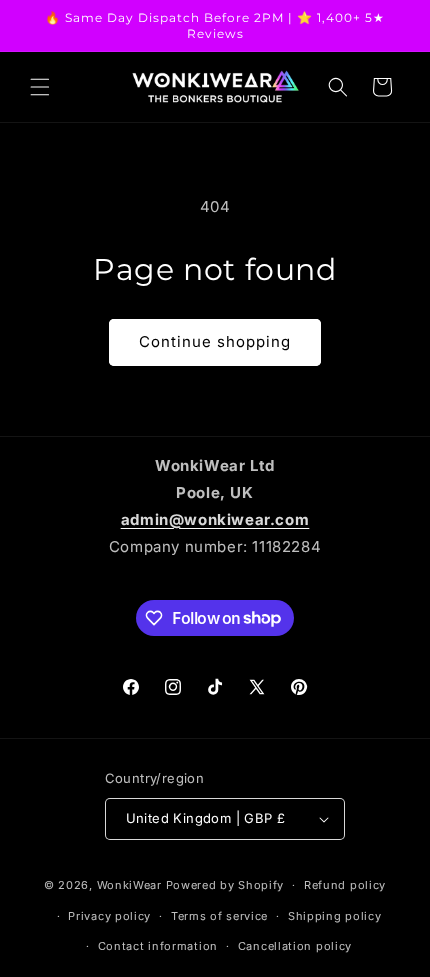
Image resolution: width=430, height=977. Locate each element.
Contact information (158, 946)
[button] (40, 87)
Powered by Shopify (225, 885)
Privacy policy (109, 916)
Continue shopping (215, 341)
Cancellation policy (295, 946)
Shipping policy (335, 916)
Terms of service (219, 916)
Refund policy (345, 885)
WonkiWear (129, 885)
